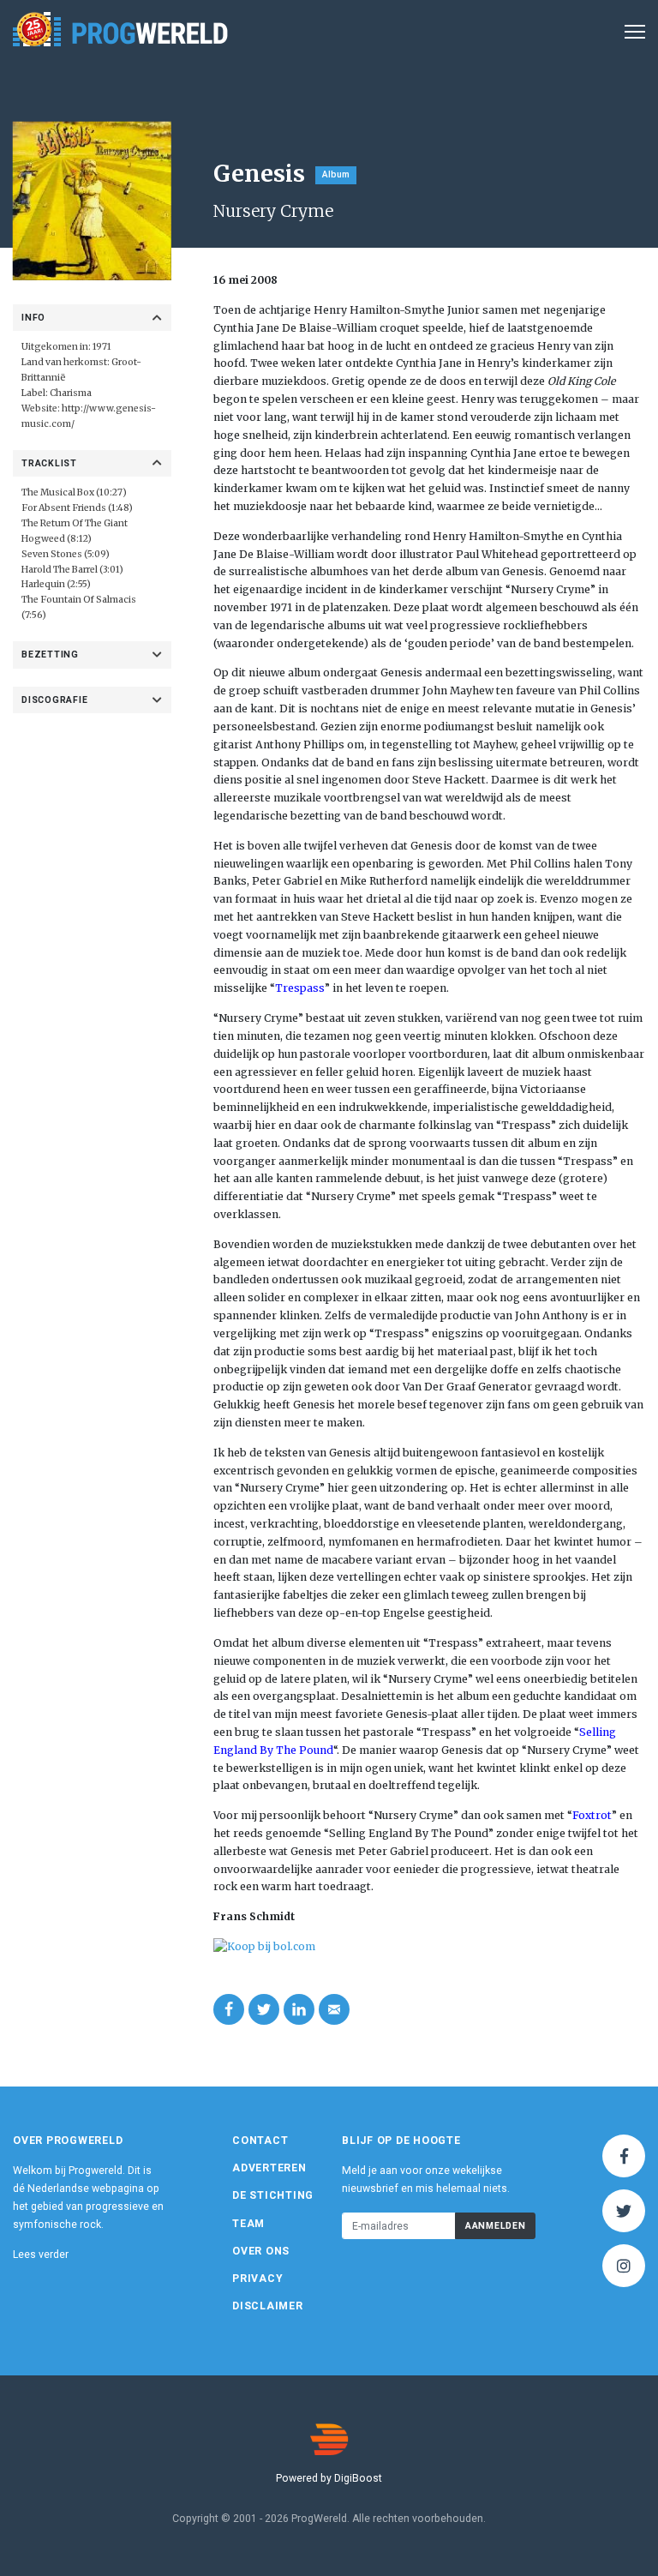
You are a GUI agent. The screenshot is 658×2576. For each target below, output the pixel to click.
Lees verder (41, 2255)
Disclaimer (268, 2306)
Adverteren (269, 2168)
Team (248, 2224)
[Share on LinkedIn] (299, 2009)
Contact (260, 2141)
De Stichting (273, 2195)
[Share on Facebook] (229, 2009)
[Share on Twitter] (264, 2009)
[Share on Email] (334, 2009)
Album (336, 174)
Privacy (257, 2279)
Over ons (261, 2251)
